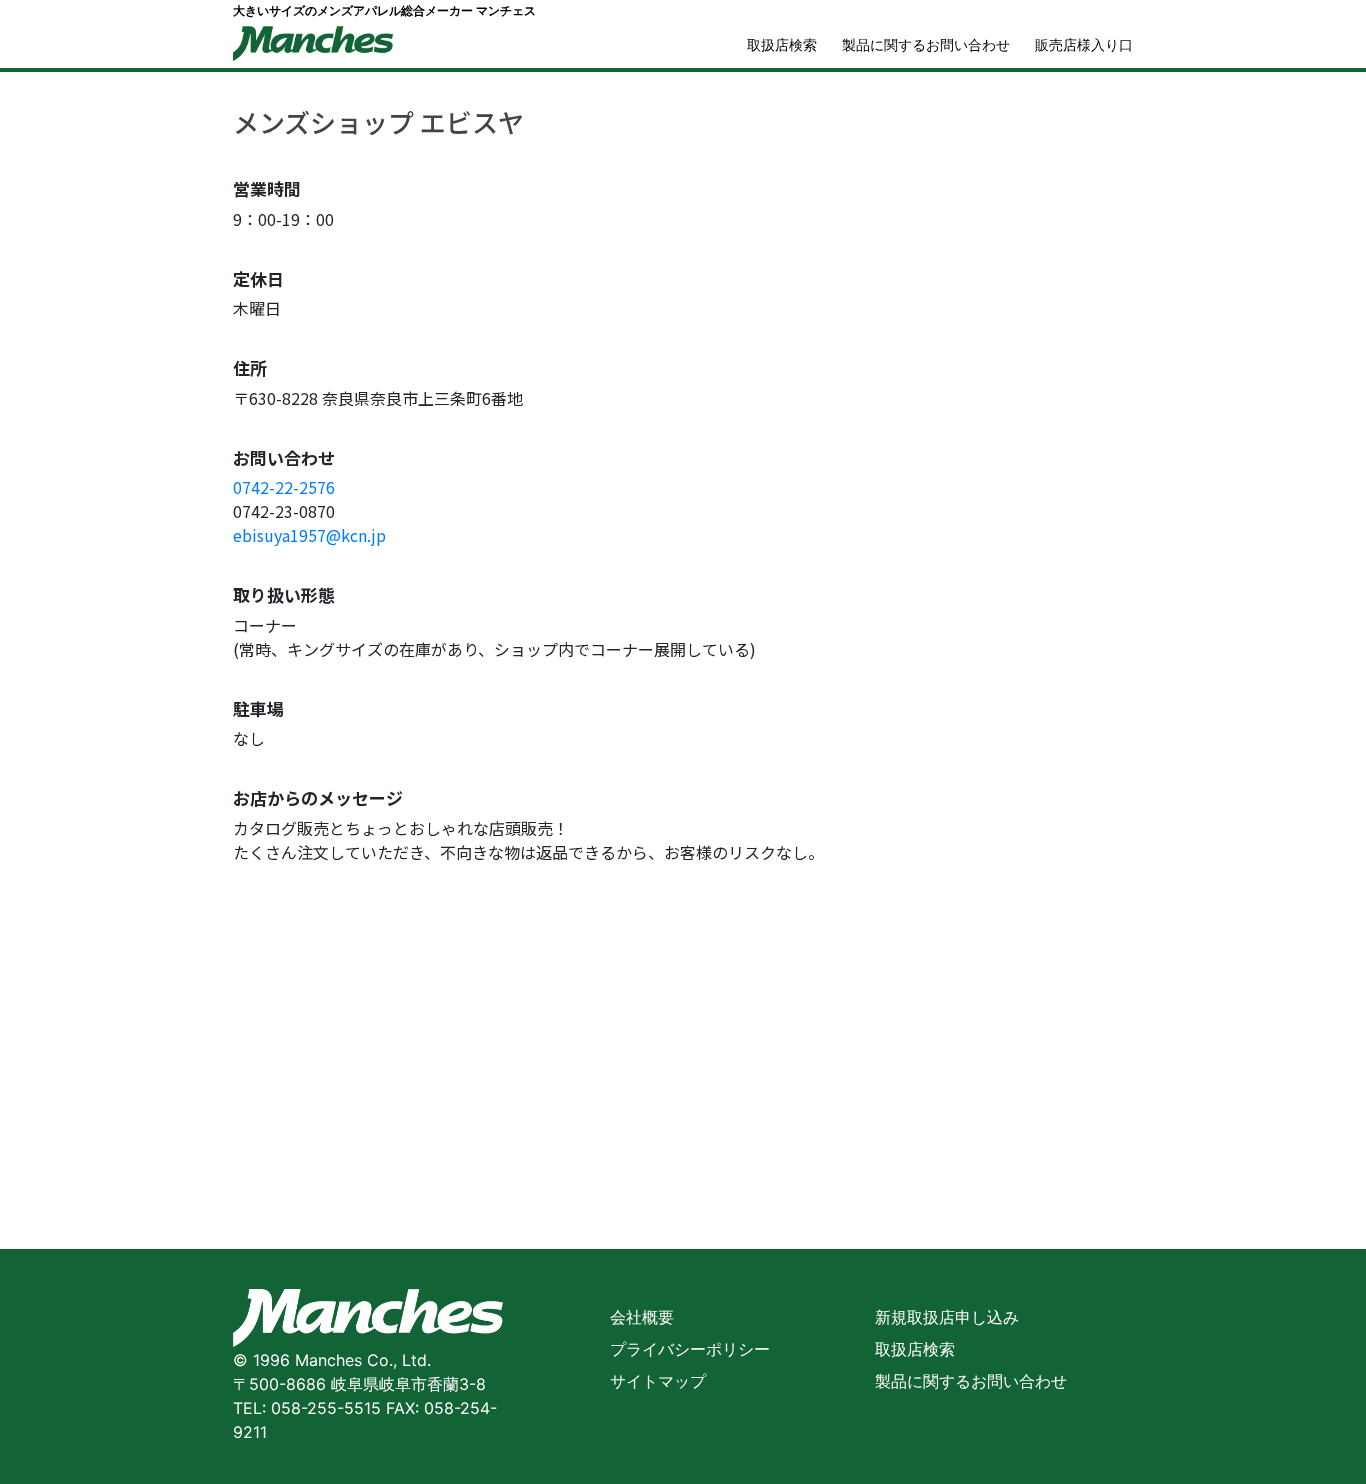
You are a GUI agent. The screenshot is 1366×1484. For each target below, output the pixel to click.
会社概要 (642, 1317)
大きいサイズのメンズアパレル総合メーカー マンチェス (384, 10)
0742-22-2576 (284, 487)
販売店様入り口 (1084, 44)
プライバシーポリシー (690, 1349)
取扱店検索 (782, 44)
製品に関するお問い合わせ (926, 44)
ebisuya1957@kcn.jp (309, 535)
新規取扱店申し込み (947, 1317)
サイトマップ (658, 1381)
